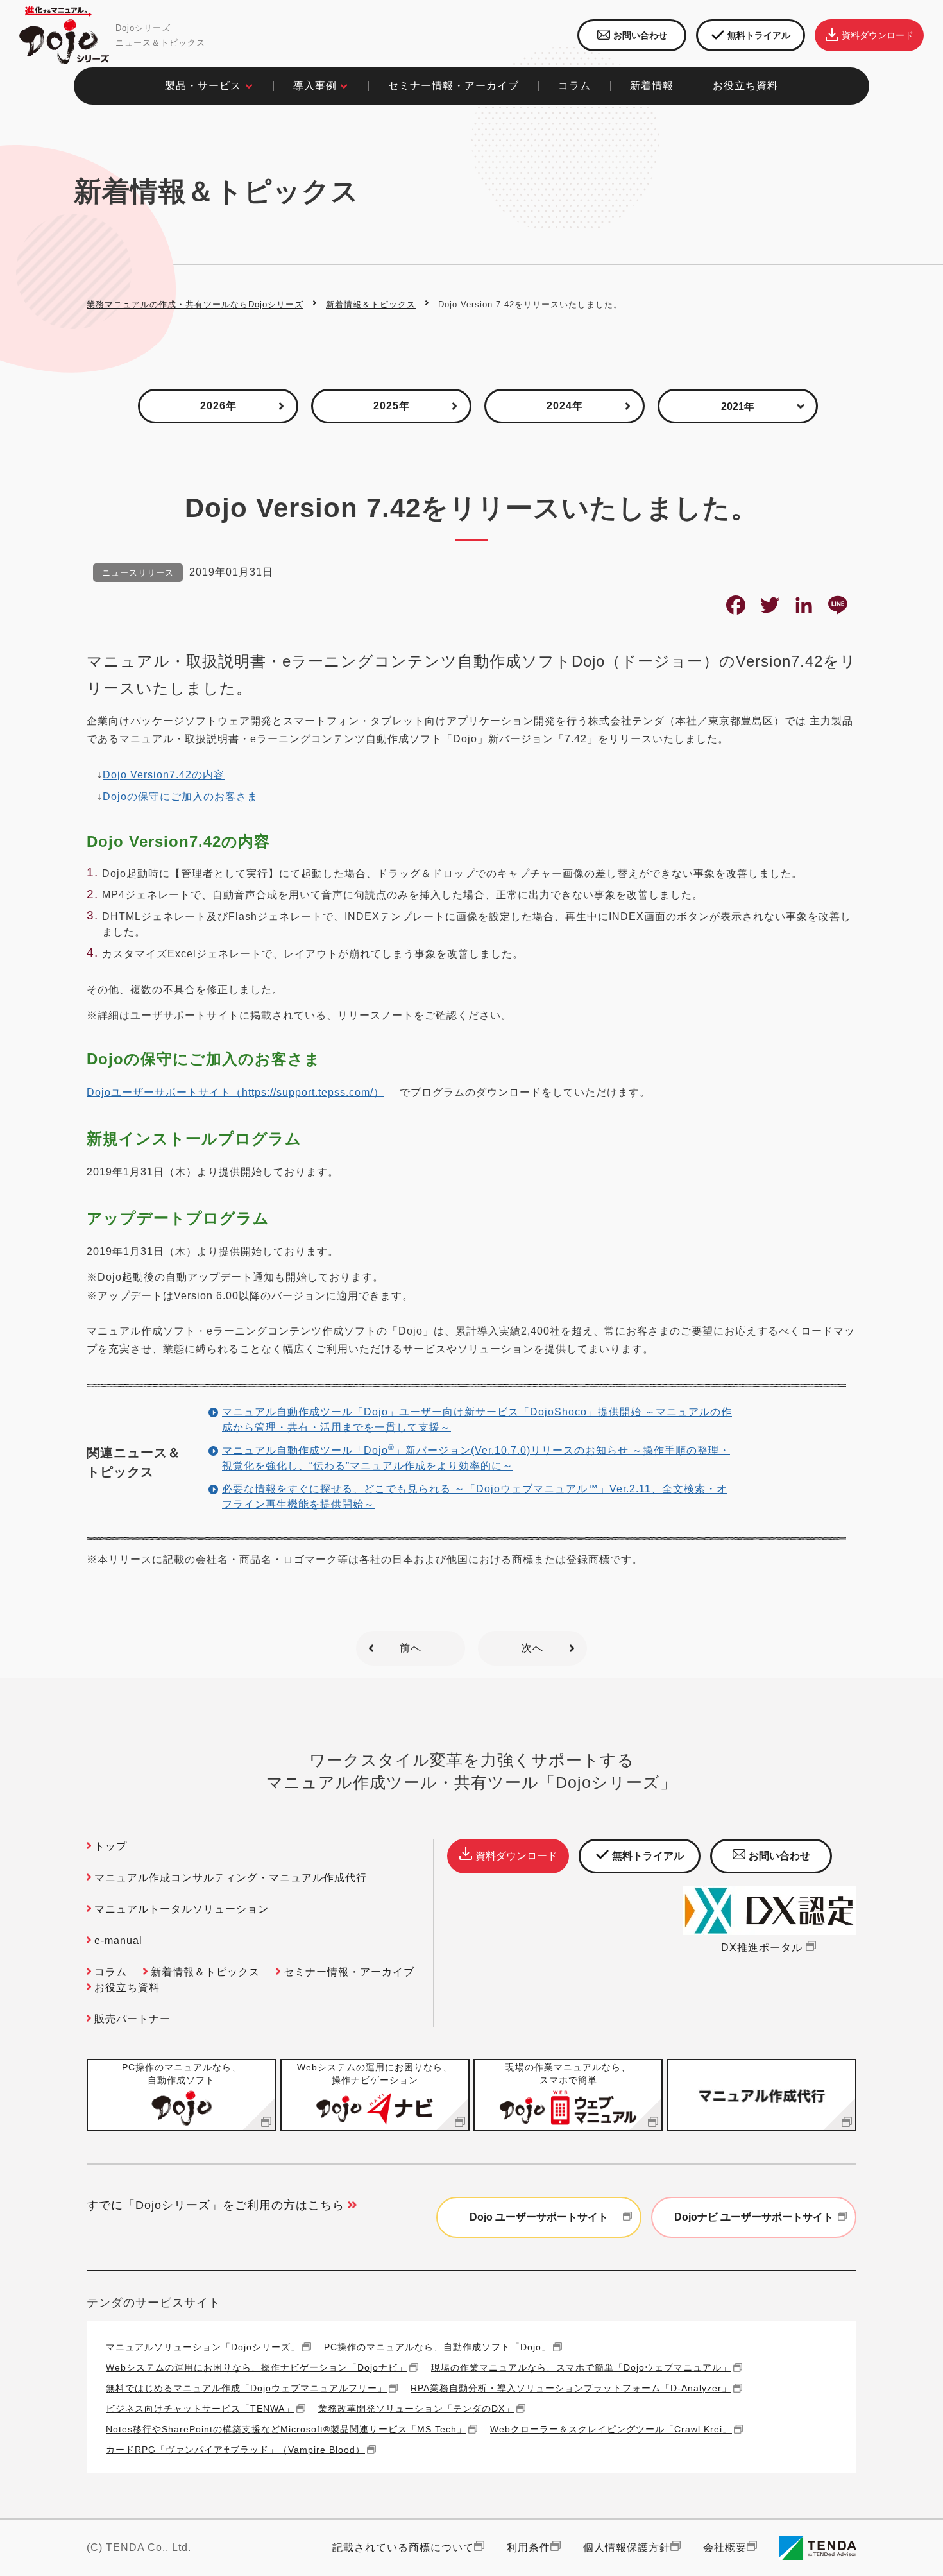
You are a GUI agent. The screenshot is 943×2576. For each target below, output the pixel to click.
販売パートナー (132, 2019)
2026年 (218, 406)
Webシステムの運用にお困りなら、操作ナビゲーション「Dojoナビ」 (257, 2367)
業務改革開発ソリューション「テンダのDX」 (416, 2408)
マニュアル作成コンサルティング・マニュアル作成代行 (231, 1878)
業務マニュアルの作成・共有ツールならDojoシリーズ (195, 304)
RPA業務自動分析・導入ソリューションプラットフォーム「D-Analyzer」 (571, 2388)
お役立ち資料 (127, 1987)
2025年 (392, 406)
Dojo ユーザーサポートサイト (539, 2217)
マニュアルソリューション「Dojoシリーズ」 (203, 2347)
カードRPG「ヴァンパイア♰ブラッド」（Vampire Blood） (235, 2449)
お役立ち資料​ (745, 86)
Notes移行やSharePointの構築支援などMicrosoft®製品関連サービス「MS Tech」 (286, 2429)
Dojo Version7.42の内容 (164, 775)
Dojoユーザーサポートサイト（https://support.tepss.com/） (235, 1092)
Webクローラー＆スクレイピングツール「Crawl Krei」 (611, 2429)
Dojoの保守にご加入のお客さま (180, 797)
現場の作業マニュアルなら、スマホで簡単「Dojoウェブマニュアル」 (581, 2367)
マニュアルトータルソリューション (182, 1909)
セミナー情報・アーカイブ (454, 86)
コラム (111, 1972)
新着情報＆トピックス (371, 304)
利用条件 (529, 2547)
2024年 (565, 406)
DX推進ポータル (762, 1948)
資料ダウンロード (878, 35)
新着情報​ (652, 86)
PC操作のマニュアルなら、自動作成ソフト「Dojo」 (438, 2347)
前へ (411, 1648)
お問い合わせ (640, 35)
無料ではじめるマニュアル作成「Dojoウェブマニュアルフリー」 (246, 2388)
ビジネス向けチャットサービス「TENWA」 (200, 2408)
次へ (532, 1648)
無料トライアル (759, 35)
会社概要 (725, 2547)
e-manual (118, 1941)
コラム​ (574, 86)
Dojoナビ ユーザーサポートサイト (754, 2217)
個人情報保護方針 (627, 2547)
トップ (111, 1846)
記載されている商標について (403, 2547)
